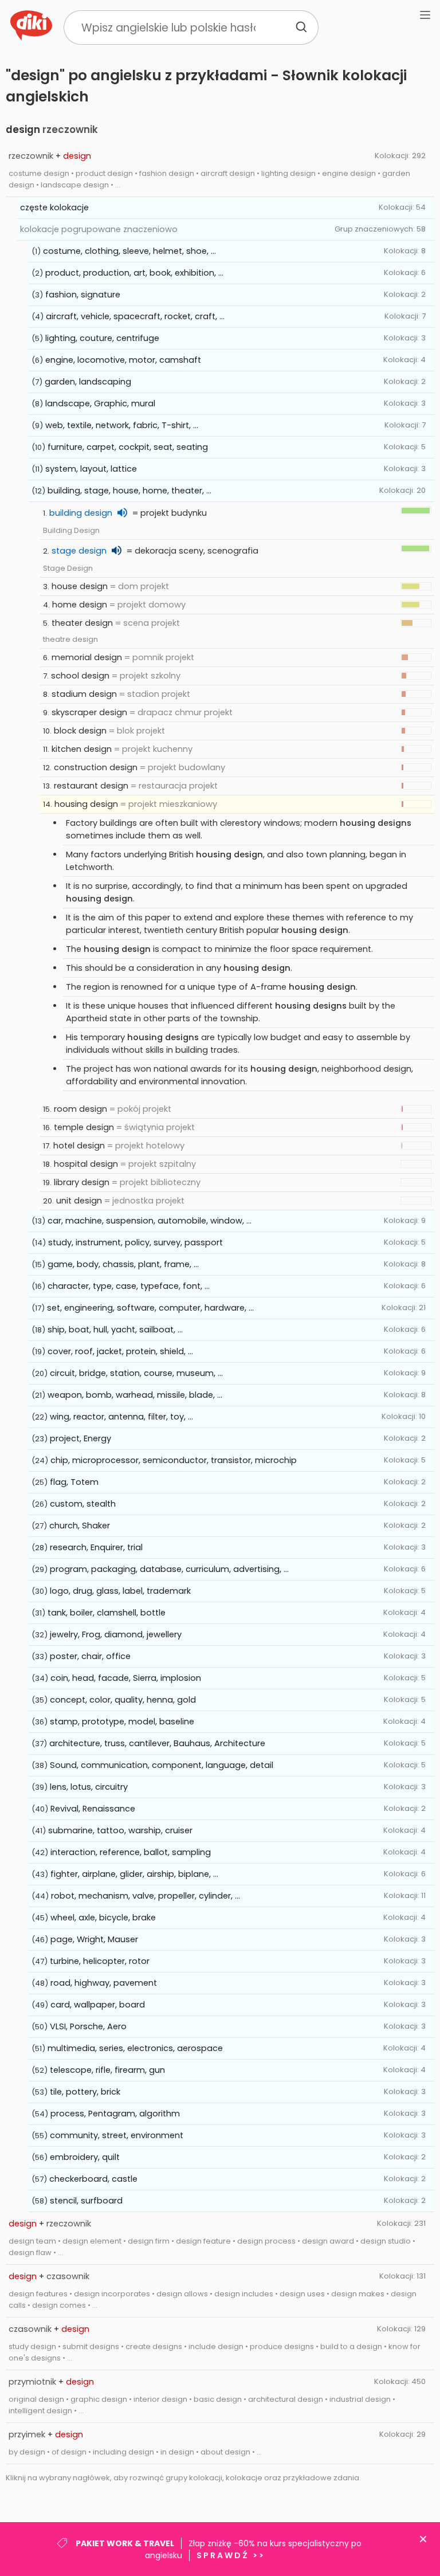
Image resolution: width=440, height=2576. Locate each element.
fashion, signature (83, 295)
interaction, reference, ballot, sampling (131, 1852)
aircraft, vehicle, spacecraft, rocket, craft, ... (135, 316)
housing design (86, 804)
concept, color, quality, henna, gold (123, 1700)
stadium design (84, 694)
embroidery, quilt (85, 2157)
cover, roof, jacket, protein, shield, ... (120, 1351)
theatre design (70, 639)
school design (80, 676)
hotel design (79, 1146)
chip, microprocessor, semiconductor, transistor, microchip (174, 1460)
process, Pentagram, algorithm (115, 2114)
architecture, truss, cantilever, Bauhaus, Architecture (157, 1743)
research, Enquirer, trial (96, 1547)
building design (81, 513)
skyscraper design (89, 712)
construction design (96, 767)
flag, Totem (74, 1482)
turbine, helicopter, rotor (100, 1961)
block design (80, 731)
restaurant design (91, 786)
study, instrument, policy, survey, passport (135, 1242)
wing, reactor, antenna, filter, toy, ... (121, 1417)
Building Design (71, 530)
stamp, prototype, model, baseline (122, 1722)
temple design (84, 1127)
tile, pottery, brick (85, 2092)
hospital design (86, 1164)
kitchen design (82, 749)
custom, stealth (83, 1504)
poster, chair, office (90, 1656)
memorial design (87, 657)
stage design (79, 551)
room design (80, 1109)
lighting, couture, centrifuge (102, 338)
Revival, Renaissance (93, 1809)
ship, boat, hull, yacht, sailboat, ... (115, 1330)
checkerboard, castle (93, 2179)
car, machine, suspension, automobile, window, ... (150, 1221)
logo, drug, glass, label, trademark (120, 1591)
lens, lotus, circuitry (89, 1787)
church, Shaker (80, 1526)
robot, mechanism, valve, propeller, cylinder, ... (146, 1896)
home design (80, 605)
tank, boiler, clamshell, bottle (107, 1613)
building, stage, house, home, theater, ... (129, 491)
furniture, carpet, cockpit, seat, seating (128, 447)
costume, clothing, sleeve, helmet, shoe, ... (129, 251)
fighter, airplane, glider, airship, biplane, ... (134, 1874)
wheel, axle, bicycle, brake (103, 1918)
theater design (82, 623)
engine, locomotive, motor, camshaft (123, 360)
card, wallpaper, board (98, 2005)
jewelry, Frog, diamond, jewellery (116, 1634)
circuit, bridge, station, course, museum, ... (136, 1373)
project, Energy (80, 1438)
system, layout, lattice (91, 469)
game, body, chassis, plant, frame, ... (123, 1264)
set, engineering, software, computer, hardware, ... (150, 1308)
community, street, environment (117, 2135)
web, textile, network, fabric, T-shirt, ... (122, 425)
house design (80, 586)
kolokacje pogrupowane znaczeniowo (99, 229)
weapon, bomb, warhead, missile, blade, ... (135, 1395)
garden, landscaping (88, 382)
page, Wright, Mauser (94, 1939)
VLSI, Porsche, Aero (88, 2026)
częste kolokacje (54, 207)
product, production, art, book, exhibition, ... (134, 273)
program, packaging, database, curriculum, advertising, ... (169, 1569)
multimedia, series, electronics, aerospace (135, 2048)
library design (82, 1182)
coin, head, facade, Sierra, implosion (126, 1678)
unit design (79, 1201)
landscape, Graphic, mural (100, 403)
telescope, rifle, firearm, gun (107, 2070)
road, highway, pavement (104, 1983)
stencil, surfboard (86, 2201)
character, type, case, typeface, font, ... (129, 1286)
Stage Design (68, 568)
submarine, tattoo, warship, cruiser (120, 1830)
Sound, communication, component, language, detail (162, 1765)
